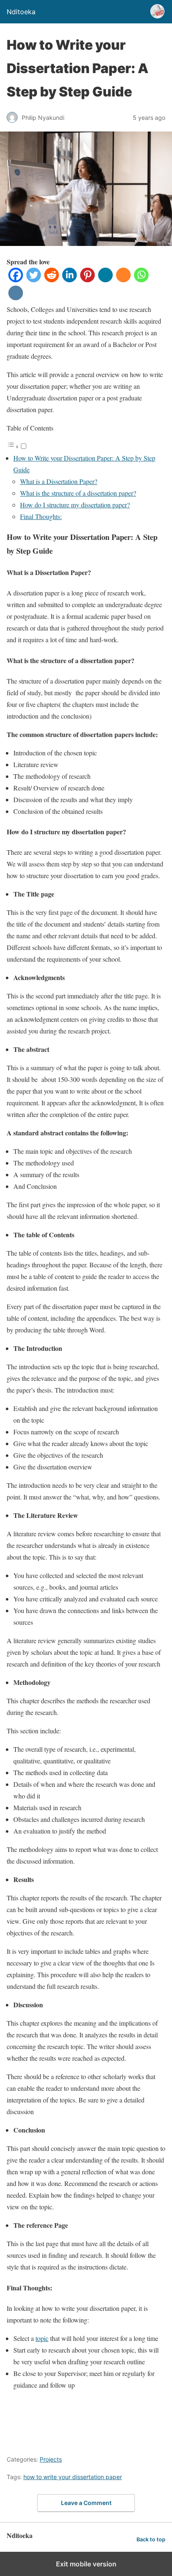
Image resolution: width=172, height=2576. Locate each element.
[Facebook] (16, 280)
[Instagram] (16, 298)
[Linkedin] (70, 280)
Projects (51, 2459)
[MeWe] (105, 280)
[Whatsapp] (141, 280)
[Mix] (123, 280)
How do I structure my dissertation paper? (75, 505)
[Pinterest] (87, 280)
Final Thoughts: (41, 516)
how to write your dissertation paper (73, 2477)
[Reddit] (52, 280)
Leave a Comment (86, 2503)
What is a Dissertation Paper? (59, 481)
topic (42, 2338)
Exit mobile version (86, 2564)
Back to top (151, 2539)
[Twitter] (34, 280)
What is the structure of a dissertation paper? (78, 493)
